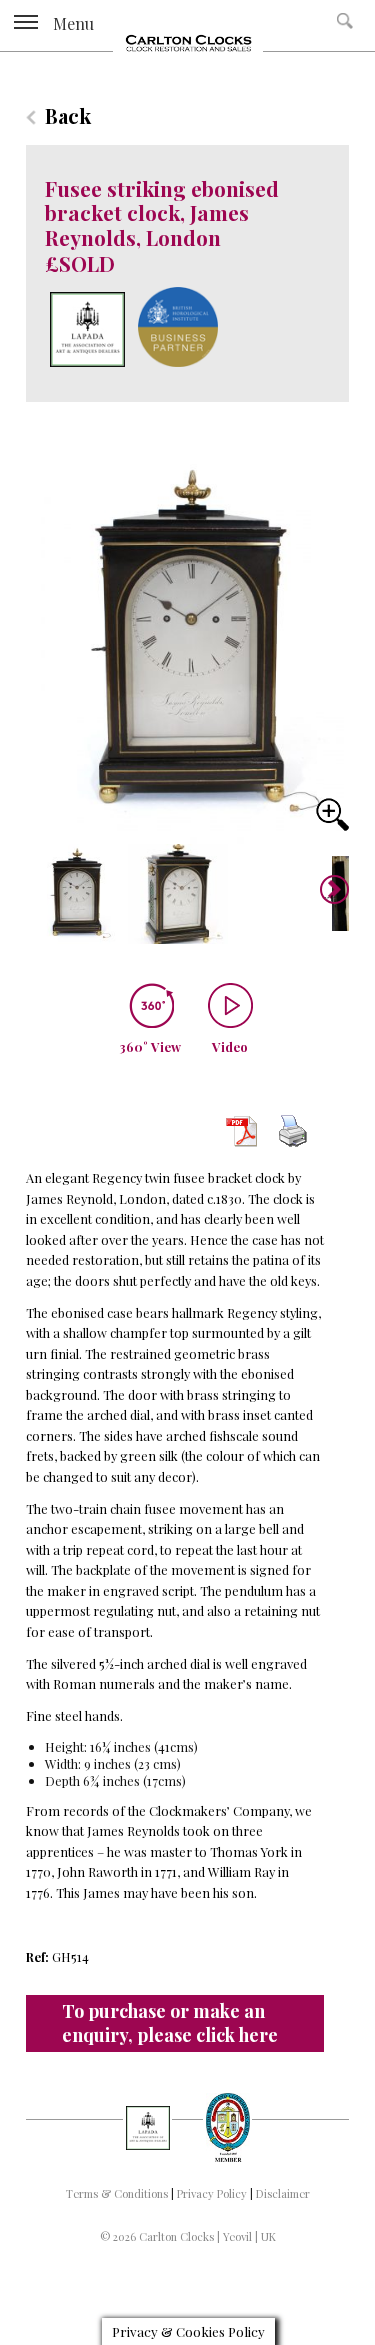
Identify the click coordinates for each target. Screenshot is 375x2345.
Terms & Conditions (117, 2193)
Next (327, 897)
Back (68, 115)
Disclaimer (283, 2193)
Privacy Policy (212, 2193)
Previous (41, 890)
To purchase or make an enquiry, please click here (170, 2023)
